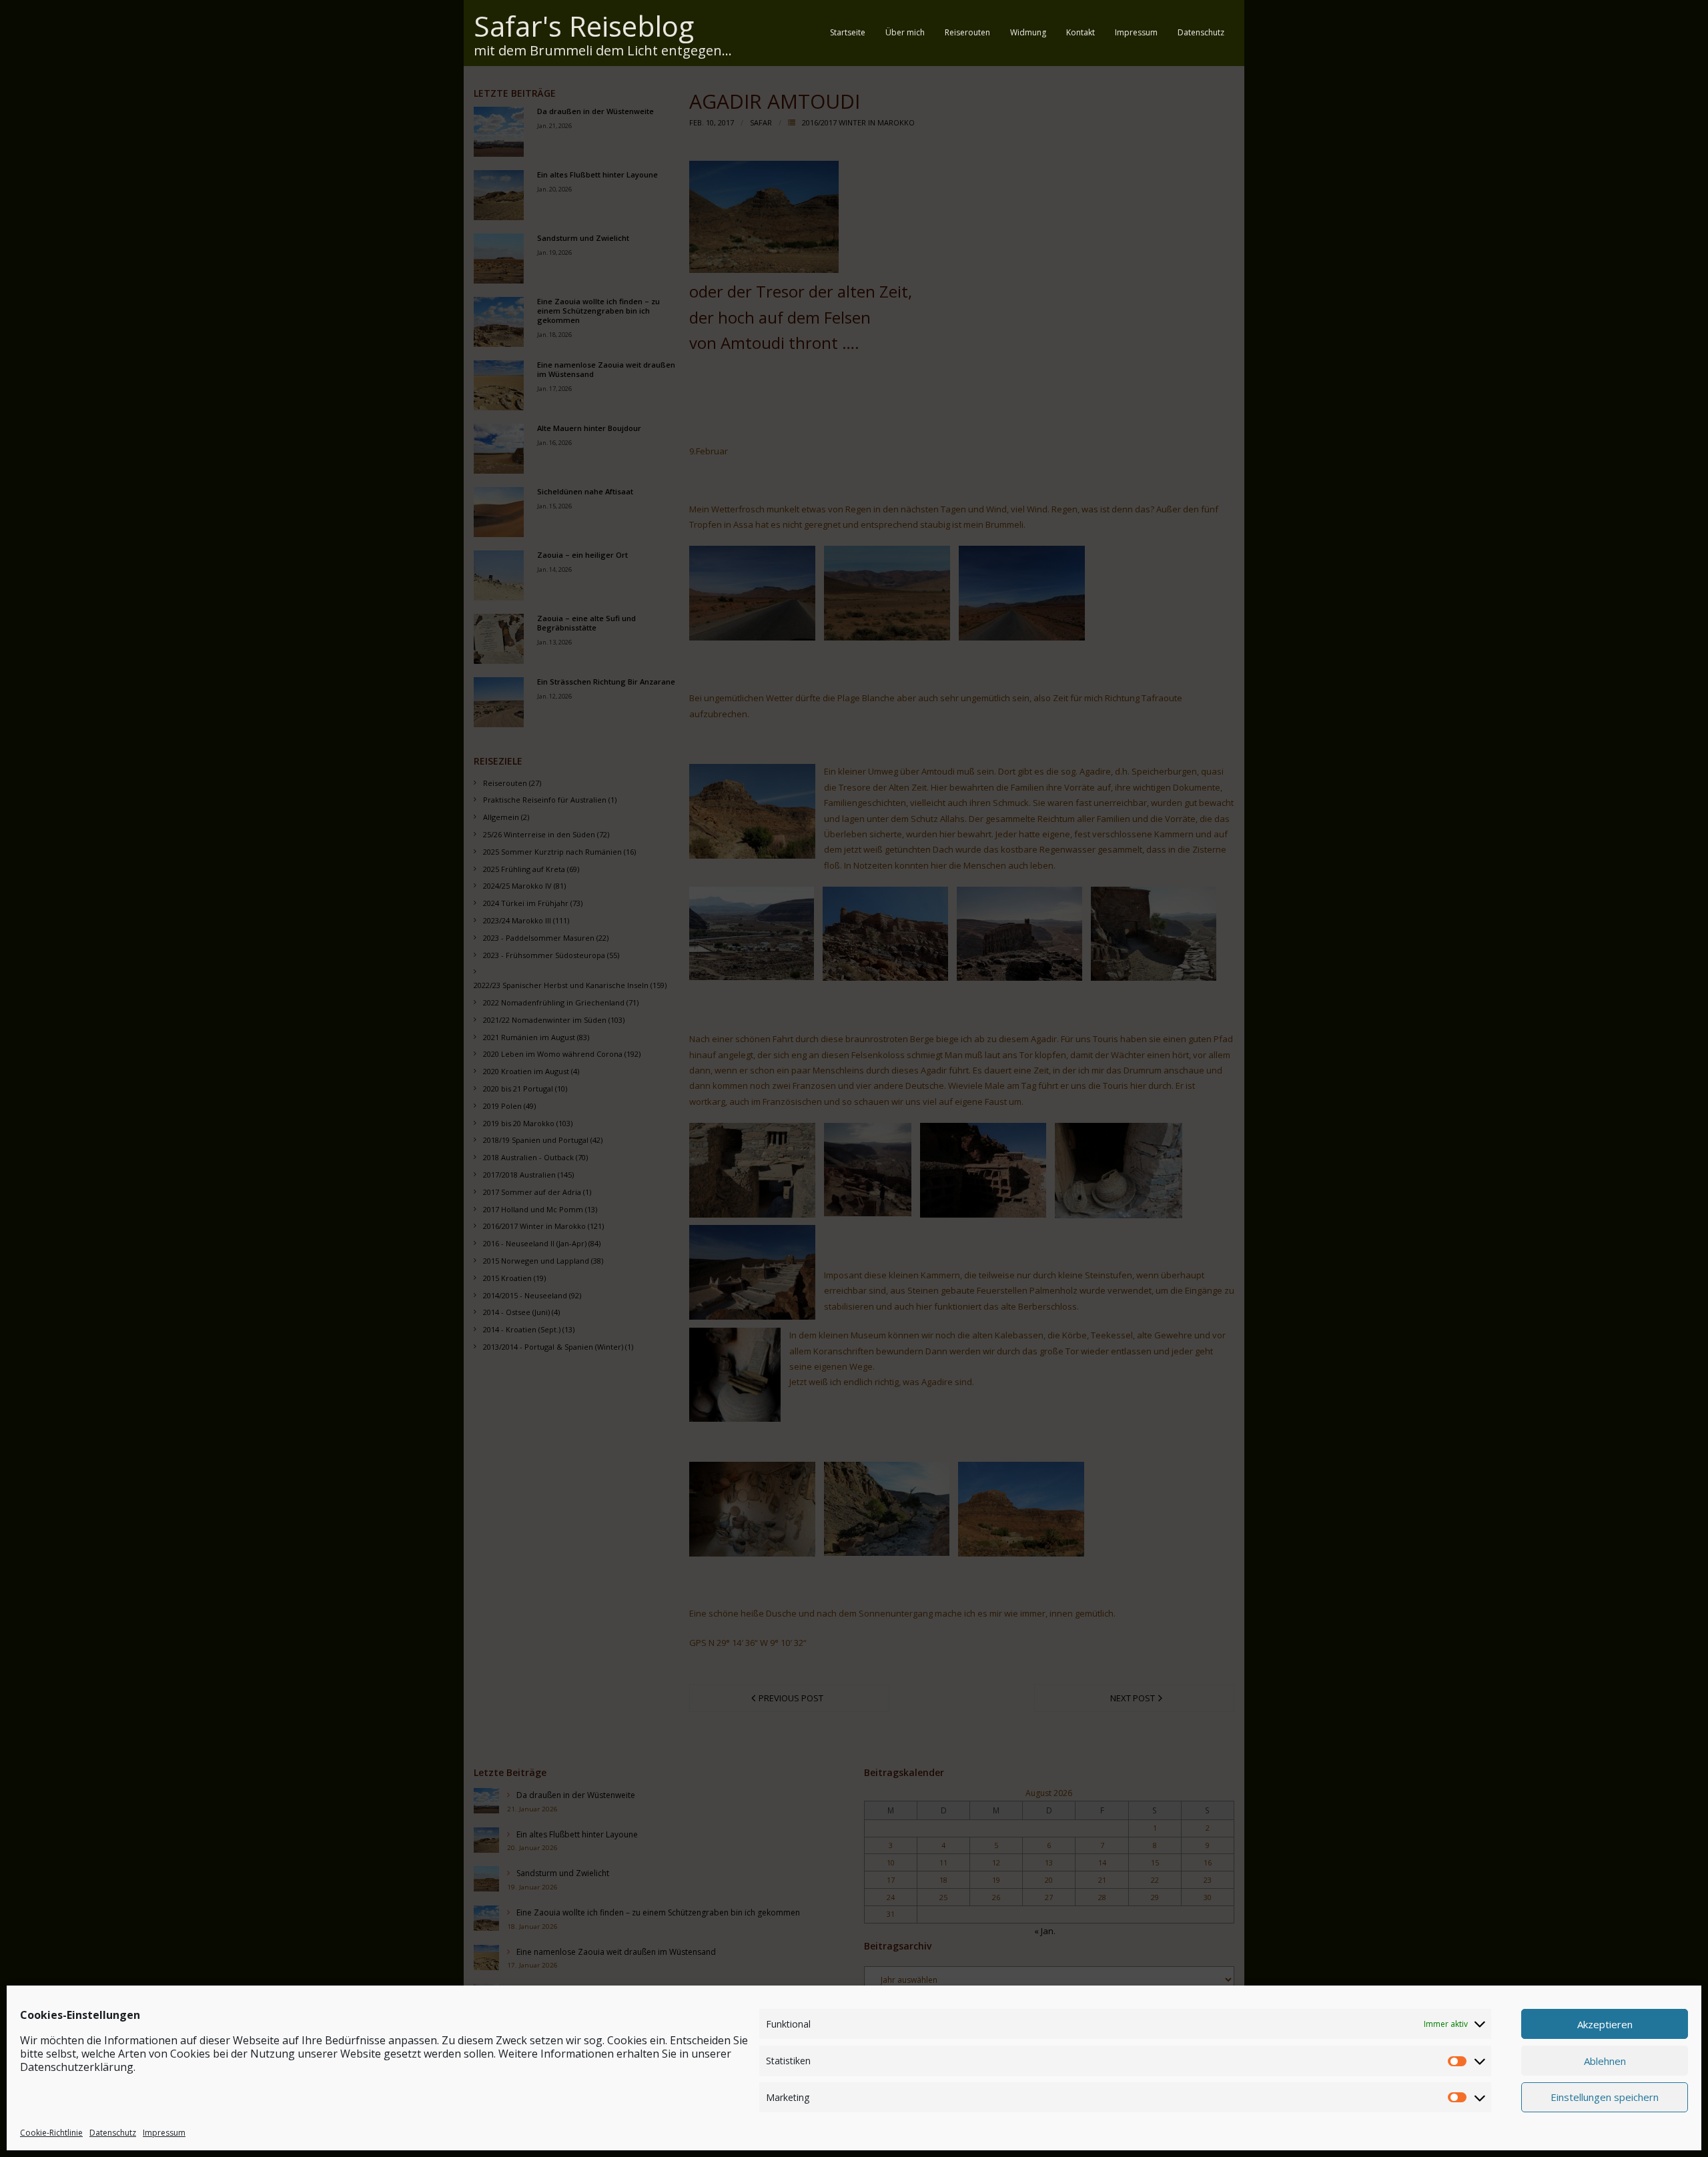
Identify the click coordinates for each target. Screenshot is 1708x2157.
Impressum (164, 2133)
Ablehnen (1605, 2060)
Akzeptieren (1605, 2024)
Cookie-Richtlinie (51, 2133)
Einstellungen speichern (1605, 2097)
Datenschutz (113, 2133)
